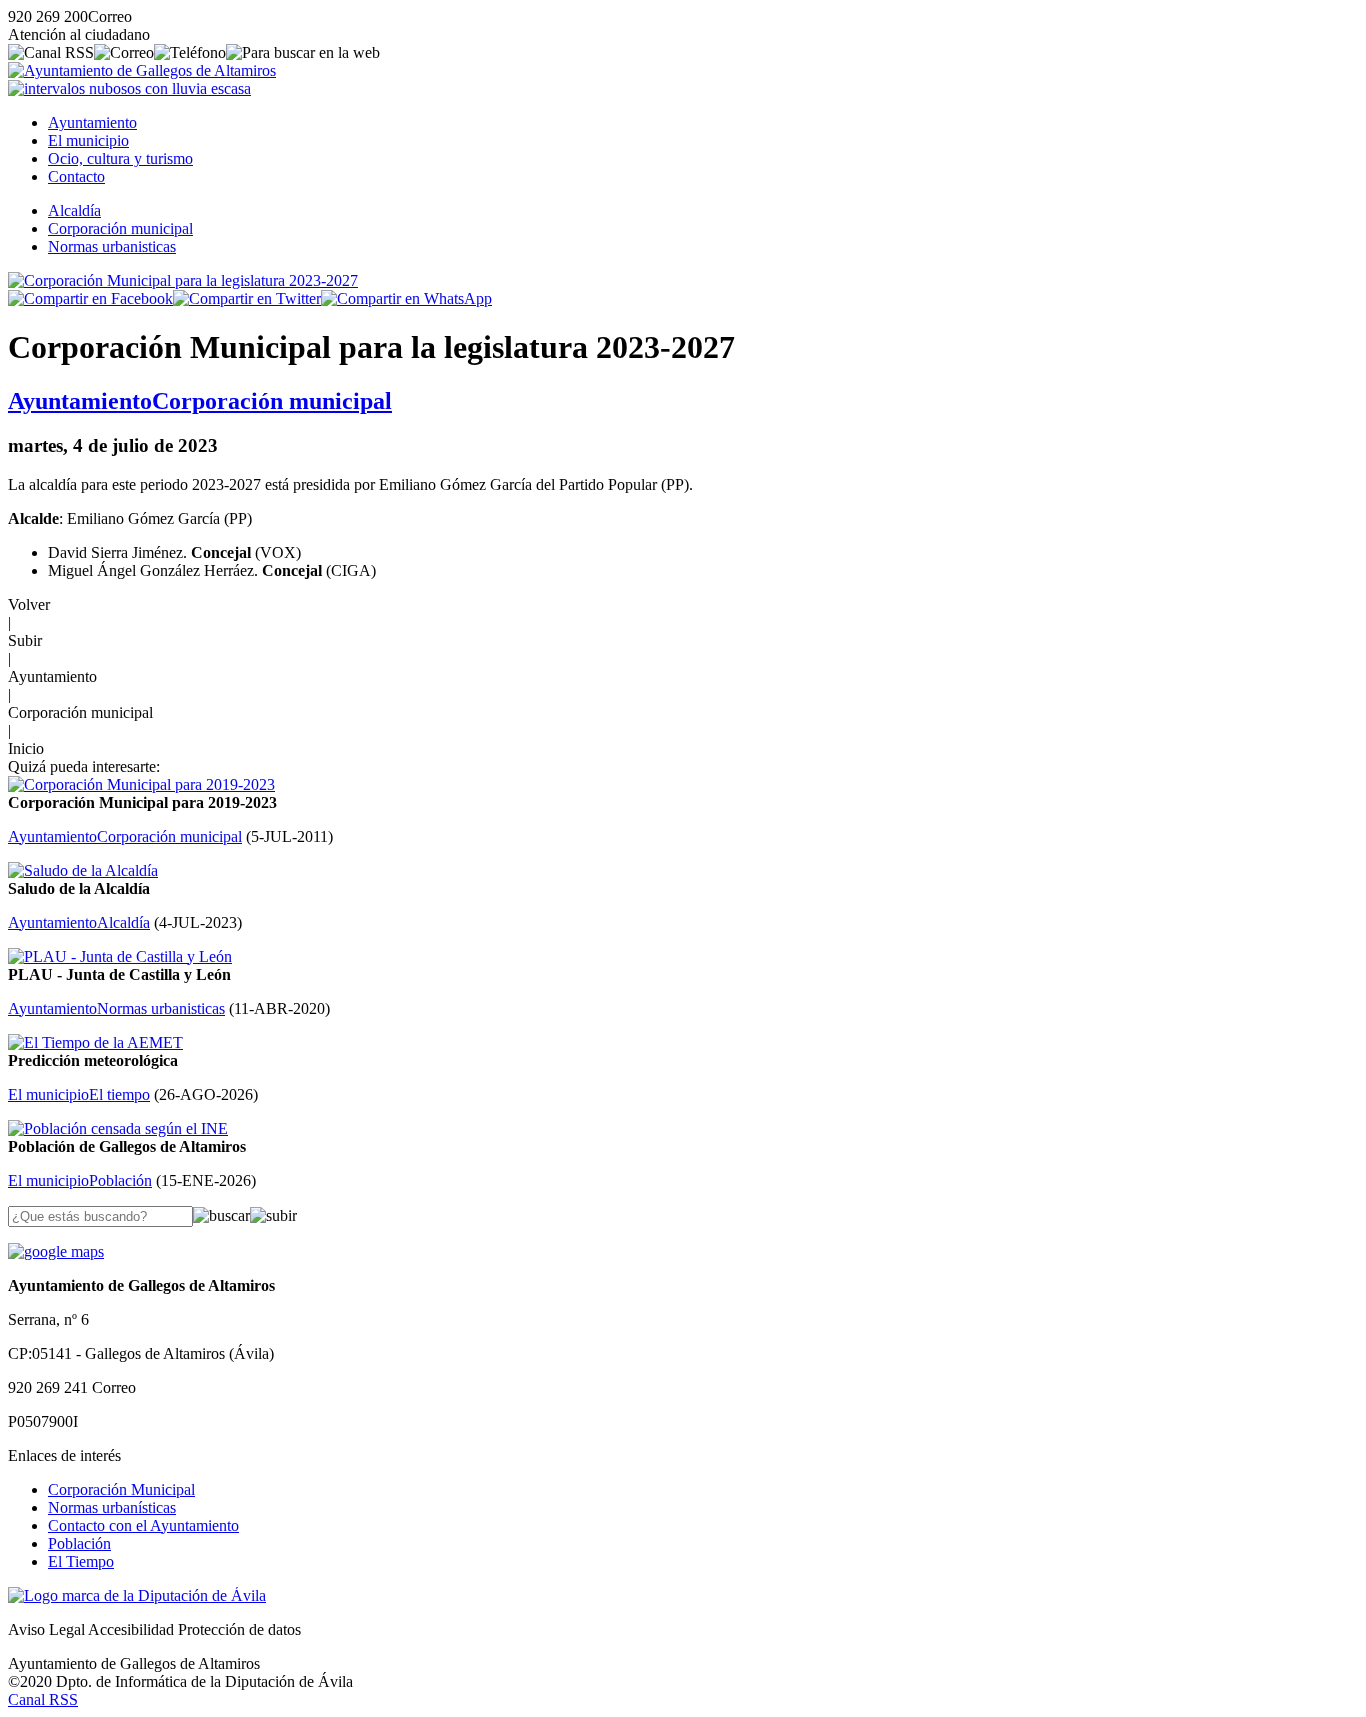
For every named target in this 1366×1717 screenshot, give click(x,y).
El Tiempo (81, 1561)
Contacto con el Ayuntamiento (143, 1525)
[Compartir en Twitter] (247, 298)
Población (79, 1543)
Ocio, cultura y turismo (120, 158)
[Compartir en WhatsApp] (406, 298)
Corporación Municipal (121, 1489)
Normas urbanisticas (112, 246)
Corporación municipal (120, 228)
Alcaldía (74, 210)
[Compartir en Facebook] (90, 298)
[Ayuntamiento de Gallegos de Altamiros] (142, 70)
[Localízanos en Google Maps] (56, 1251)
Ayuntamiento (92, 122)
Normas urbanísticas (112, 1507)
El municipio (88, 140)
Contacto (76, 176)
